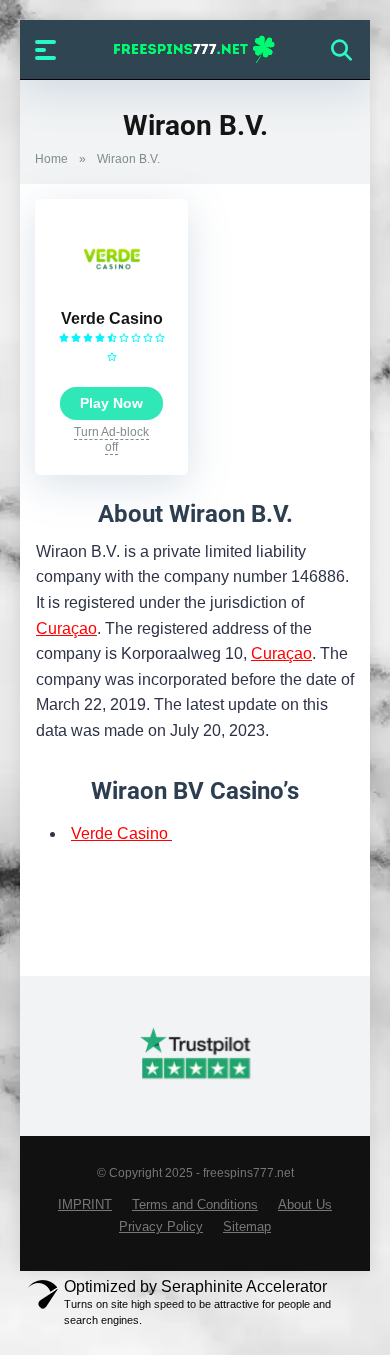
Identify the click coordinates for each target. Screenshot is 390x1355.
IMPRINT (85, 1205)
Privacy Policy (161, 1227)
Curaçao (66, 628)
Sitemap (247, 1227)
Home (51, 159)
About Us (305, 1205)
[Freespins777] (195, 49)
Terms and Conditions (195, 1205)
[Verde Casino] (112, 293)
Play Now (111, 403)
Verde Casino (112, 318)
